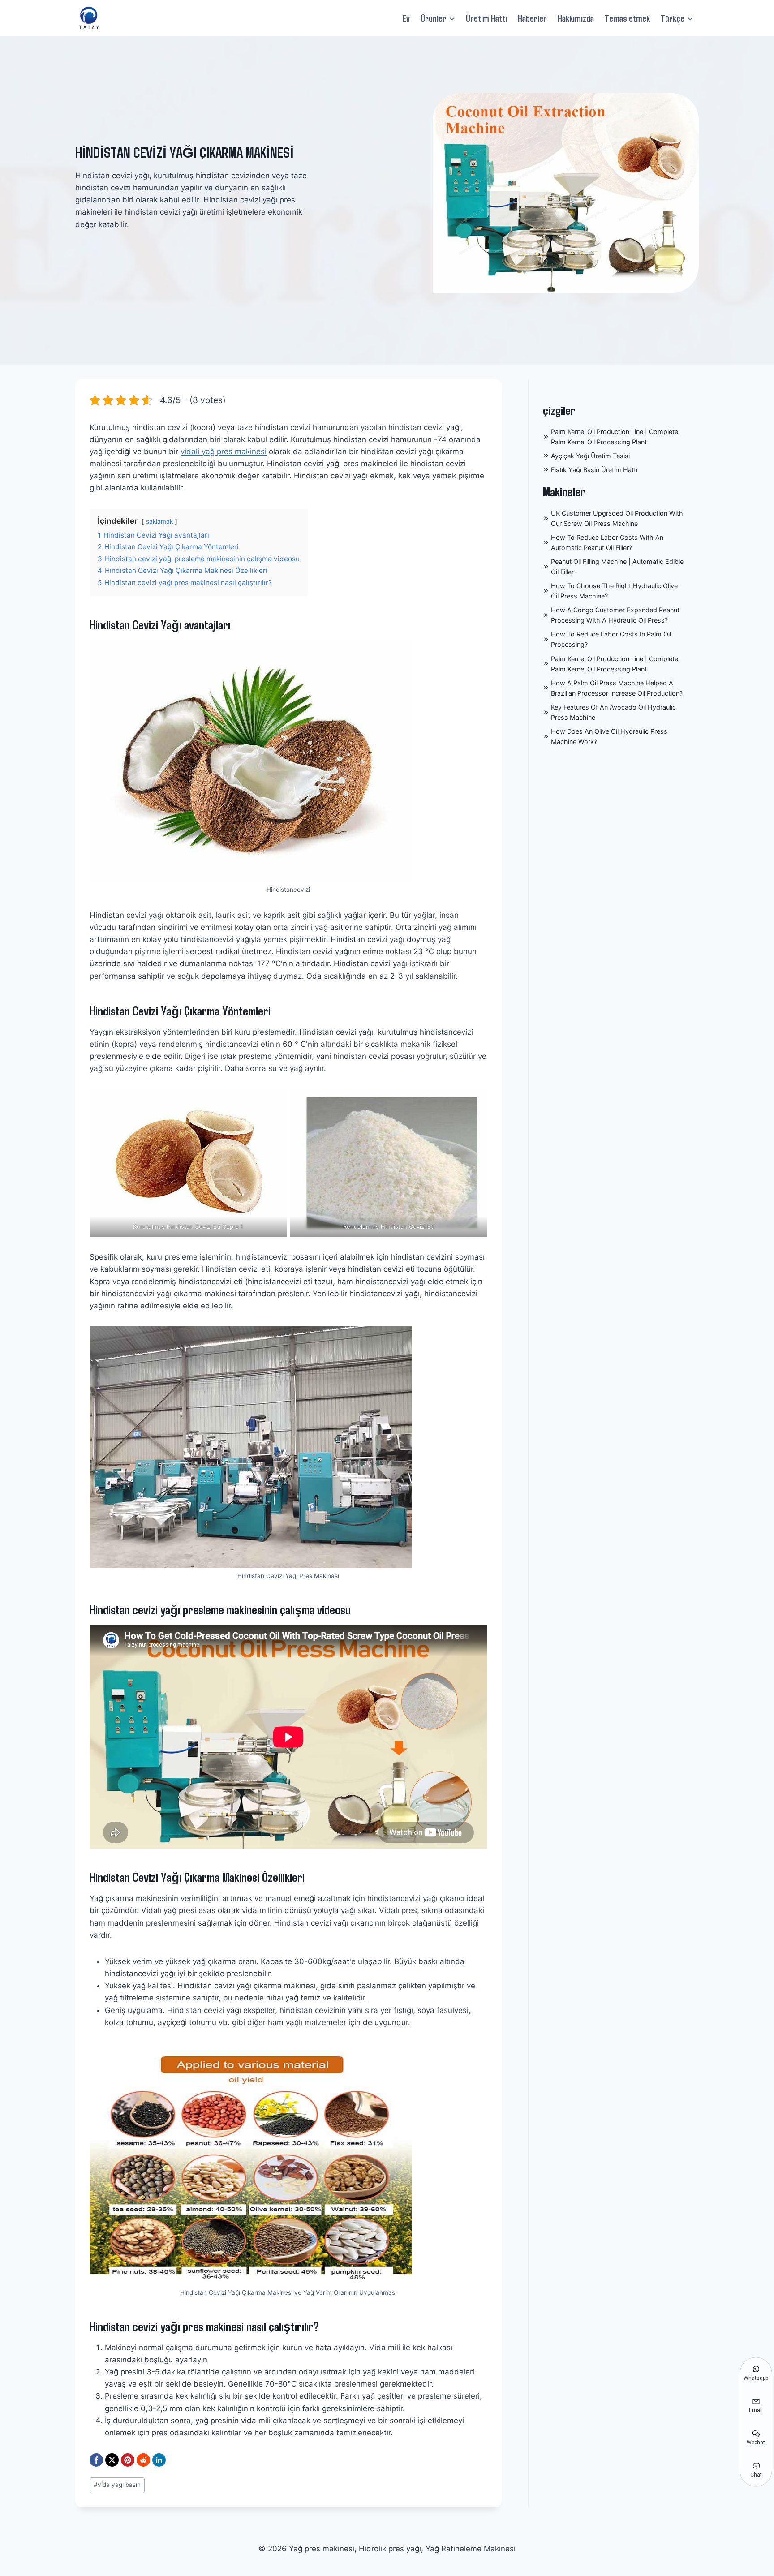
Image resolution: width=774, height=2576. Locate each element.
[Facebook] (96, 2460)
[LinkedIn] (159, 2460)
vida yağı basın (117, 2485)
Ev (406, 18)
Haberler (532, 18)
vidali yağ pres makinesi (224, 452)
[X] (112, 2460)
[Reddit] (143, 2460)
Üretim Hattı (486, 18)
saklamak (159, 521)
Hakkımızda (576, 18)
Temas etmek (627, 18)
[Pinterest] (128, 2460)
